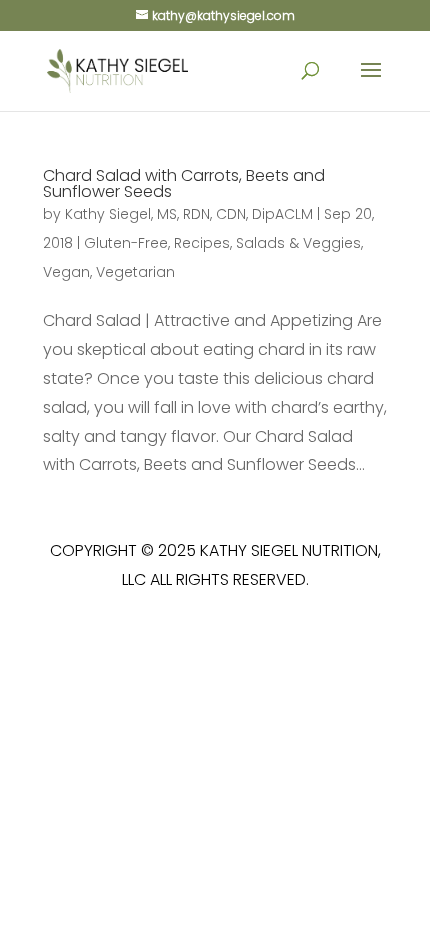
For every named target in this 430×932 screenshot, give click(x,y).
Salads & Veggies (298, 243)
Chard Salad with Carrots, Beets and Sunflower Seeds (184, 183)
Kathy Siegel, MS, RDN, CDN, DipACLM (189, 214)
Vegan (66, 272)
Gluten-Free (126, 243)
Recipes (202, 243)
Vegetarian (135, 272)
